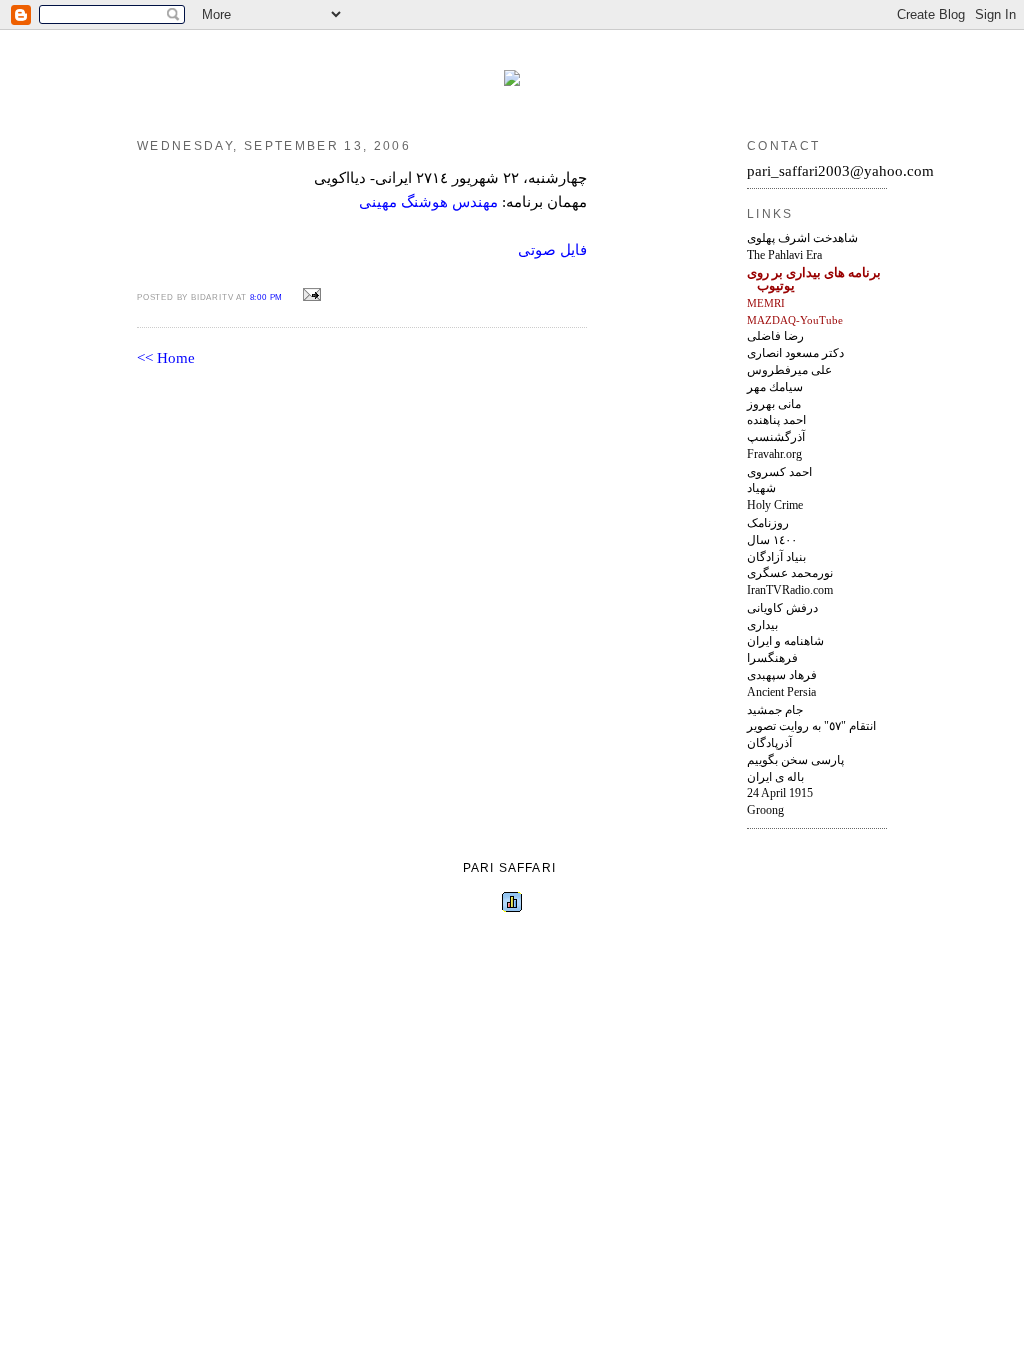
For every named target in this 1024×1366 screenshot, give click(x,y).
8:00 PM (267, 297)
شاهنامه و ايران (785, 641)
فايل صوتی (552, 250)
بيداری (762, 625)
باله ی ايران (775, 777)
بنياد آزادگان (776, 557)
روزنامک (768, 523)
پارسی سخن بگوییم (795, 760)
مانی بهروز (774, 404)
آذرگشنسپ (776, 437)
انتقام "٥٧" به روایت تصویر (811, 726)
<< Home (166, 358)
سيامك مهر (775, 387)
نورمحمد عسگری (790, 573)
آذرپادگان (769, 743)
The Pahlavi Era (784, 255)
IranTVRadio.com (790, 590)
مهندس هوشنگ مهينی (428, 202)
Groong (765, 810)
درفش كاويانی (782, 608)
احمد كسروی (779, 472)
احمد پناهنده (776, 420)
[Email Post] (309, 295)
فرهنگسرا (772, 658)
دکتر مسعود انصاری (795, 353)
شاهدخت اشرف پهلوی (802, 238)
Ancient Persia (781, 692)
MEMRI (766, 303)
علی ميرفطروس (789, 370)
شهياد (761, 488)
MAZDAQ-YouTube (795, 320)
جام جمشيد (775, 710)
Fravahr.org (774, 454)
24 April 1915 (780, 793)
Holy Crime (775, 505)
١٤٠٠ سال (772, 540)
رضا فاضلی (775, 336)
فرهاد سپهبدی (782, 675)
